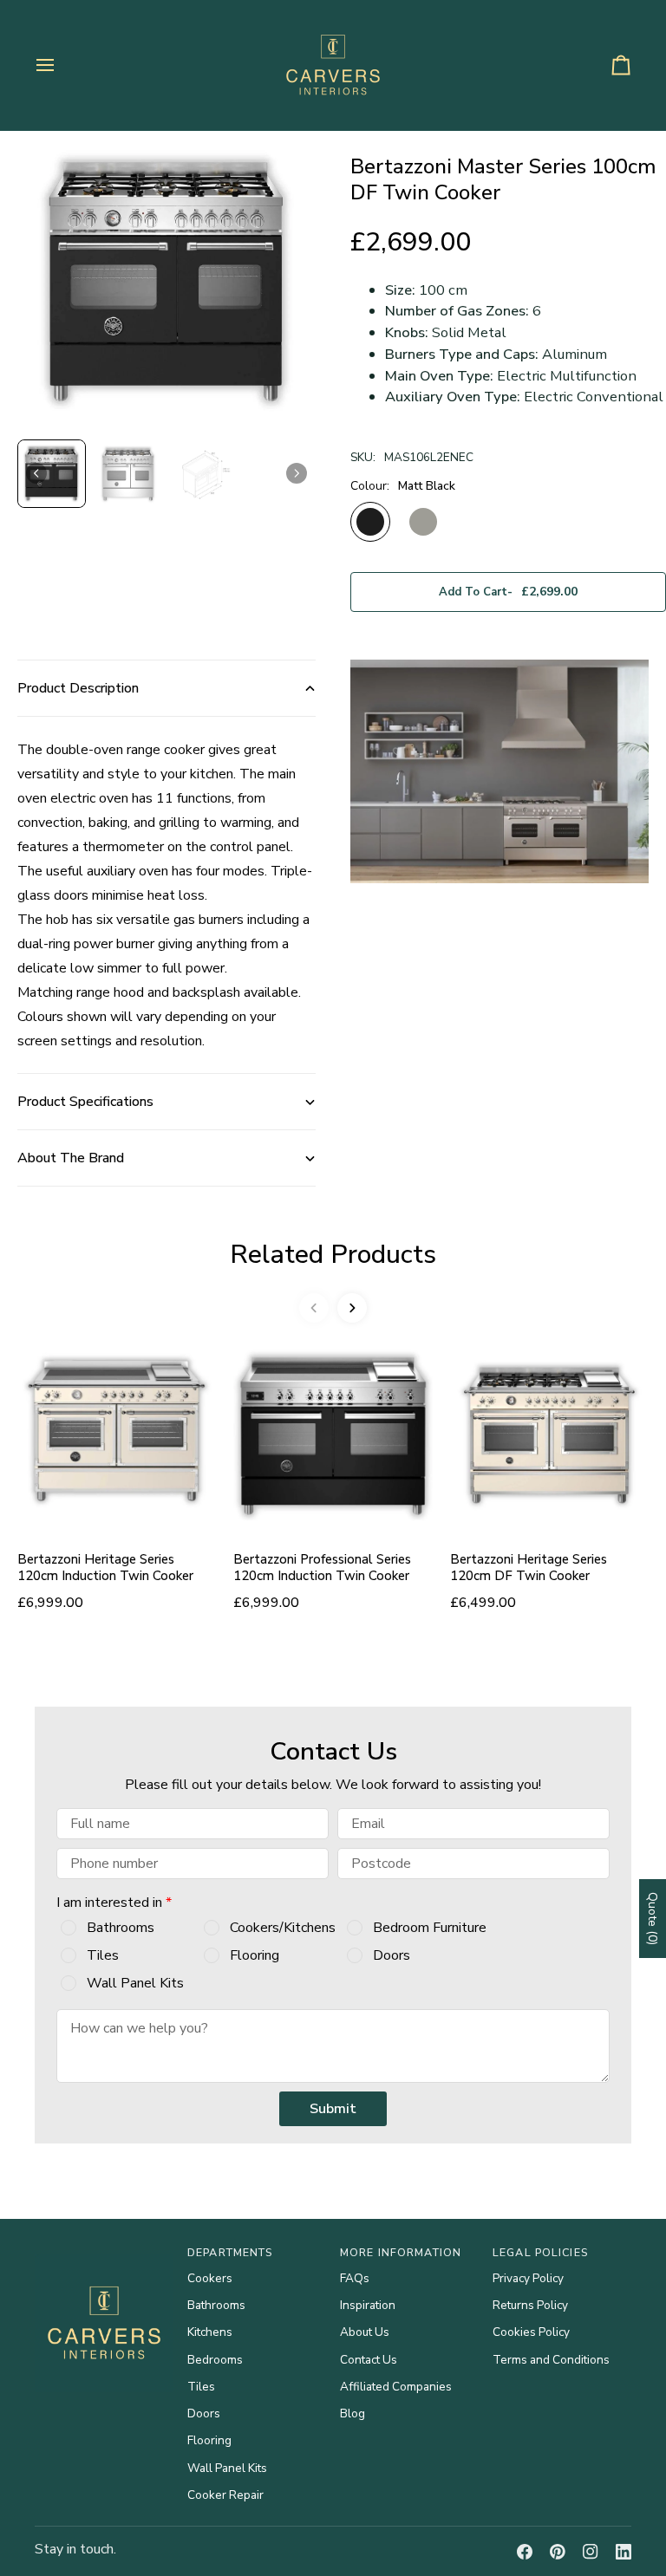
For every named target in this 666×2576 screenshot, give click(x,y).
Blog (353, 2413)
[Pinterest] (558, 2552)
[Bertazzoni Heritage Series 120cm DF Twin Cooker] (549, 1435)
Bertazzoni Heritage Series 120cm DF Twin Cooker (529, 1568)
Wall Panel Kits (135, 1983)
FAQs (355, 2278)
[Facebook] (525, 2552)
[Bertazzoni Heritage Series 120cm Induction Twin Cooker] (117, 1435)
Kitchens (210, 2332)
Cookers (210, 2278)
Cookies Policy (531, 2332)
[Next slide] (297, 473)
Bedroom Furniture (430, 1928)
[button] (52, 474)
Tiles (103, 1955)
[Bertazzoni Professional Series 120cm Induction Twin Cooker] (333, 1435)
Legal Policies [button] (540, 2252)
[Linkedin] (624, 2552)
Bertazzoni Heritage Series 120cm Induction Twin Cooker (105, 1568)
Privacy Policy (528, 2278)
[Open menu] (61, 65)
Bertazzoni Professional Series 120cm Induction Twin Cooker (322, 1568)
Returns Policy (530, 2305)
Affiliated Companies (396, 2387)
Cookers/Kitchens (283, 1928)
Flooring (255, 1955)
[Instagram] (591, 2552)
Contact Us (369, 2360)
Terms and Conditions (551, 2360)
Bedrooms (215, 2360)
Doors (392, 1955)
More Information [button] (401, 2252)
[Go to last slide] (36, 473)
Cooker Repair (225, 2495)
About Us (365, 2332)
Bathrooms (121, 1928)
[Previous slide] (314, 1308)
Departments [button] (230, 2252)
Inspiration (368, 2305)
